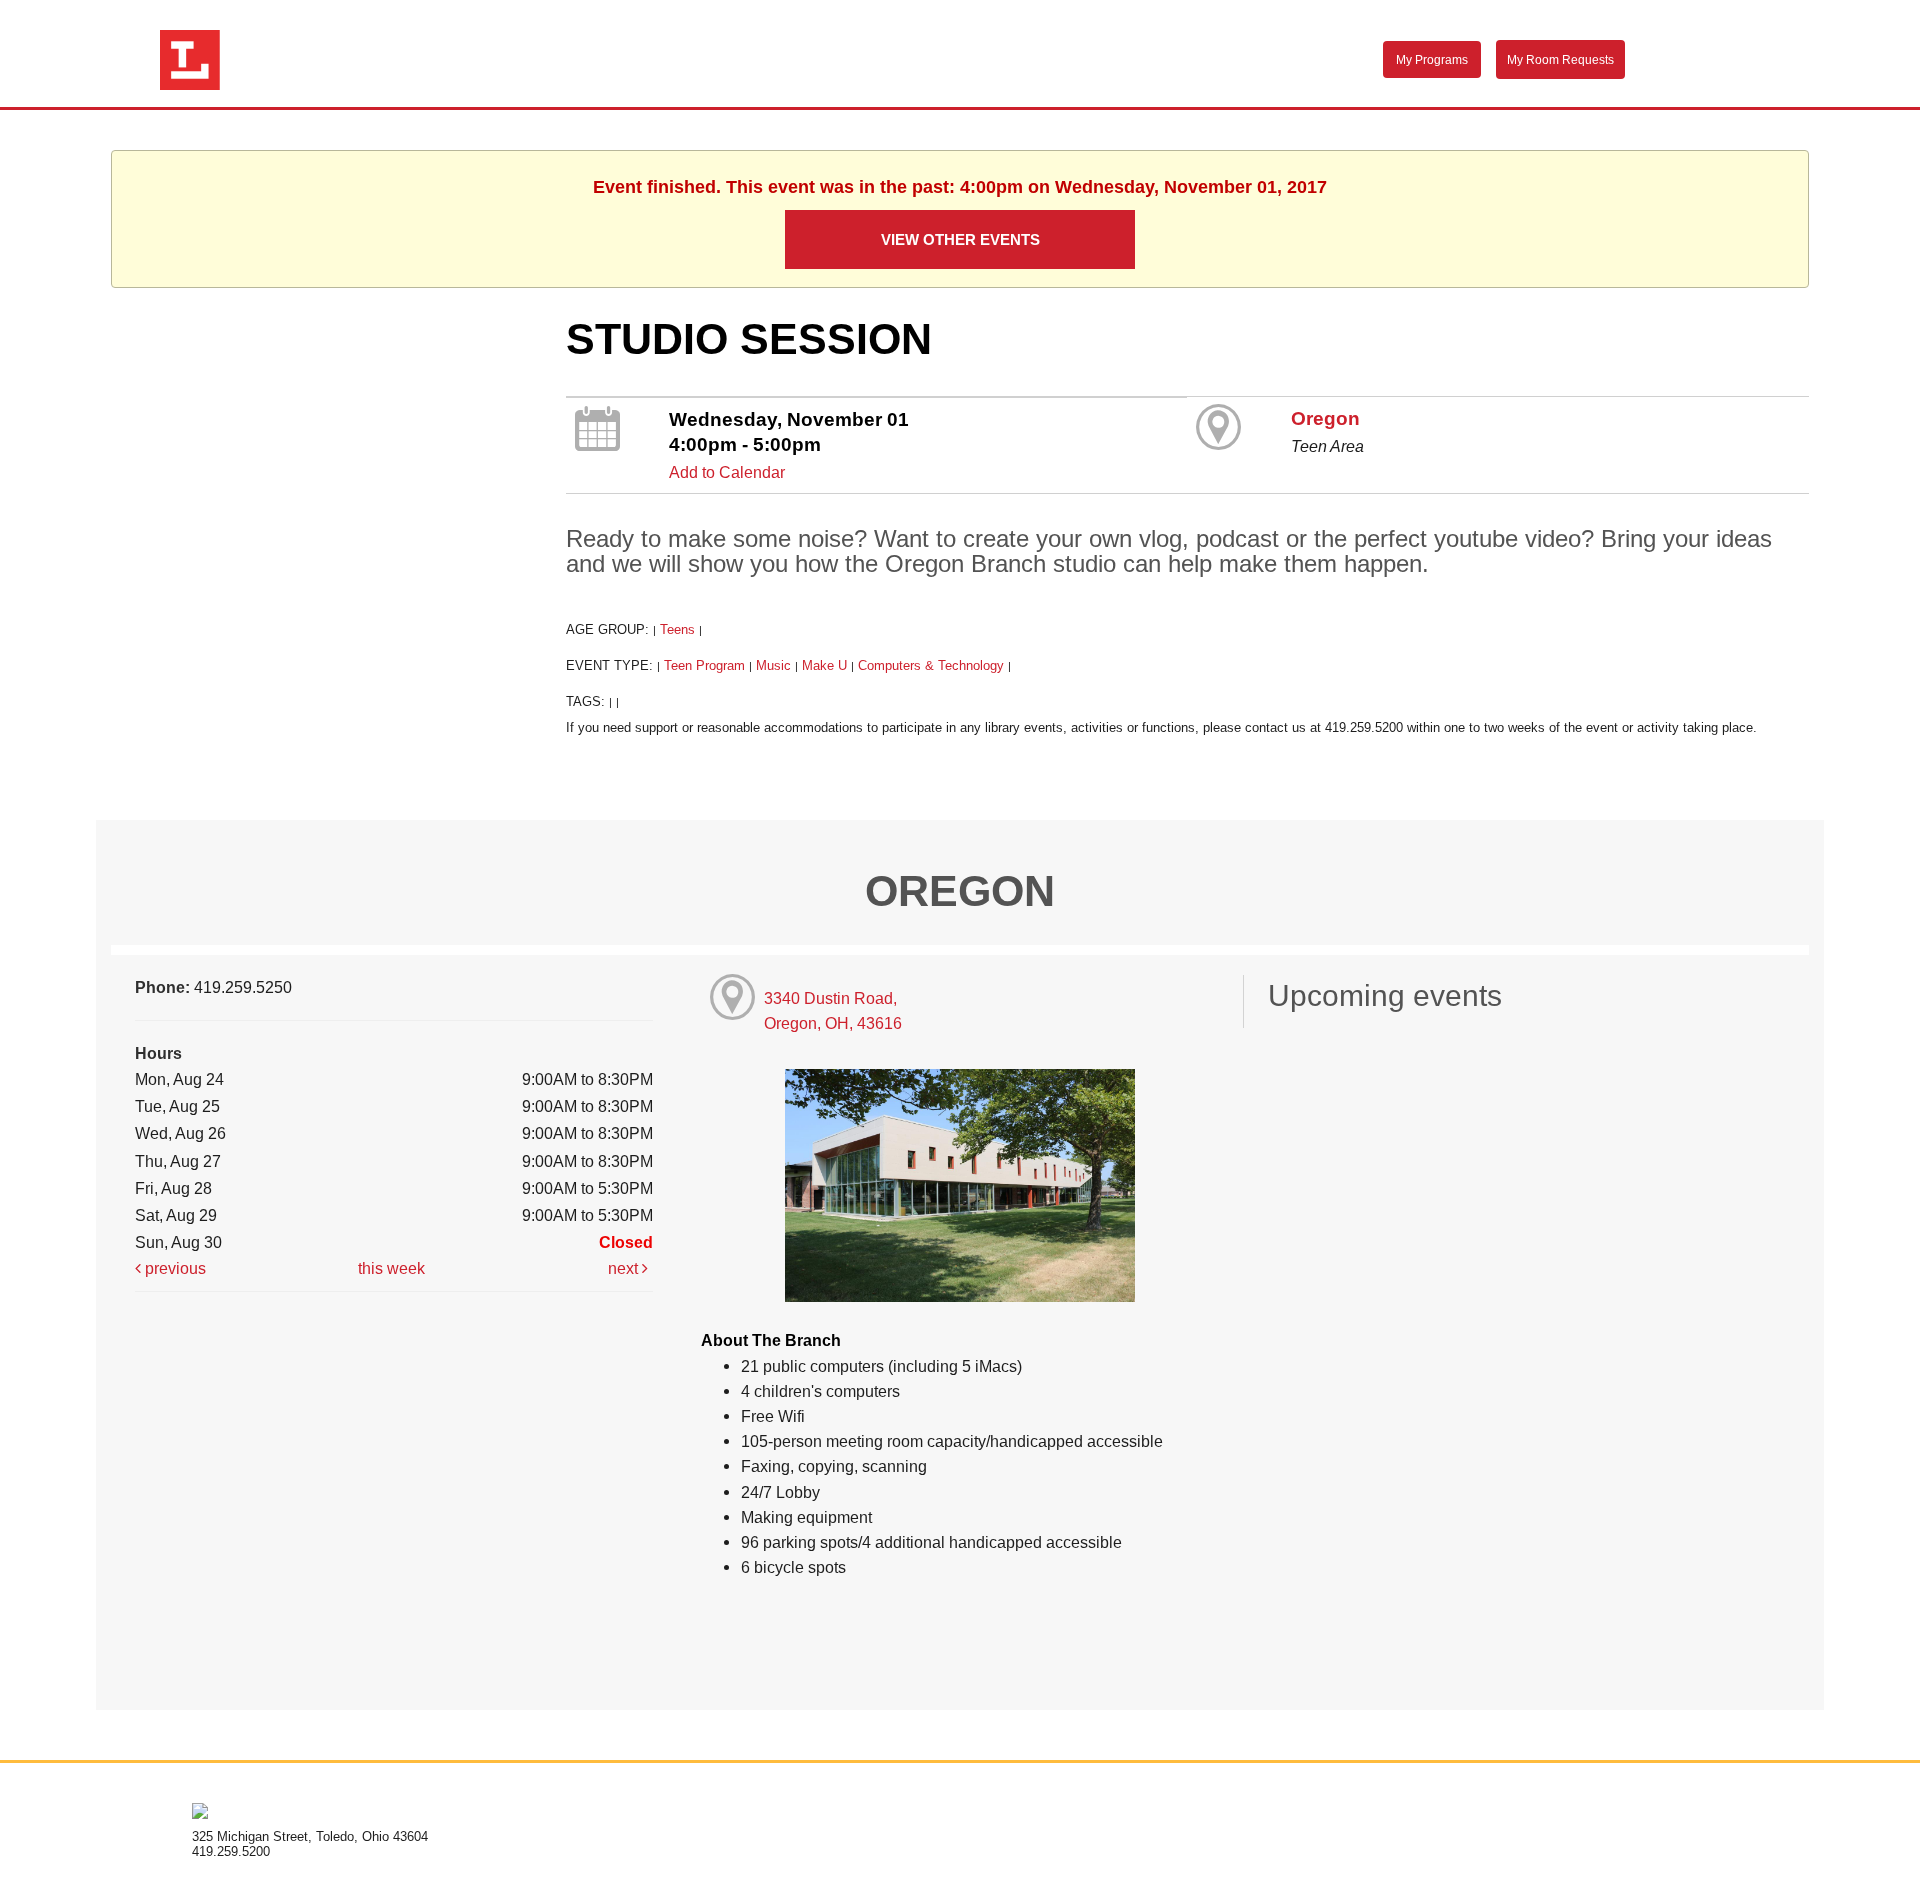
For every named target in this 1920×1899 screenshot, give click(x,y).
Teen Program (704, 665)
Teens (677, 629)
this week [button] (391, 1268)
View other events (960, 239)
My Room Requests (1560, 60)
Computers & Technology (931, 665)
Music (773, 665)
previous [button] (173, 1268)
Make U (824, 665)
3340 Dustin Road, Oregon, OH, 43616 (833, 1010)
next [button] (625, 1268)
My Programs (1432, 60)
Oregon (1325, 418)
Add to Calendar (727, 472)
